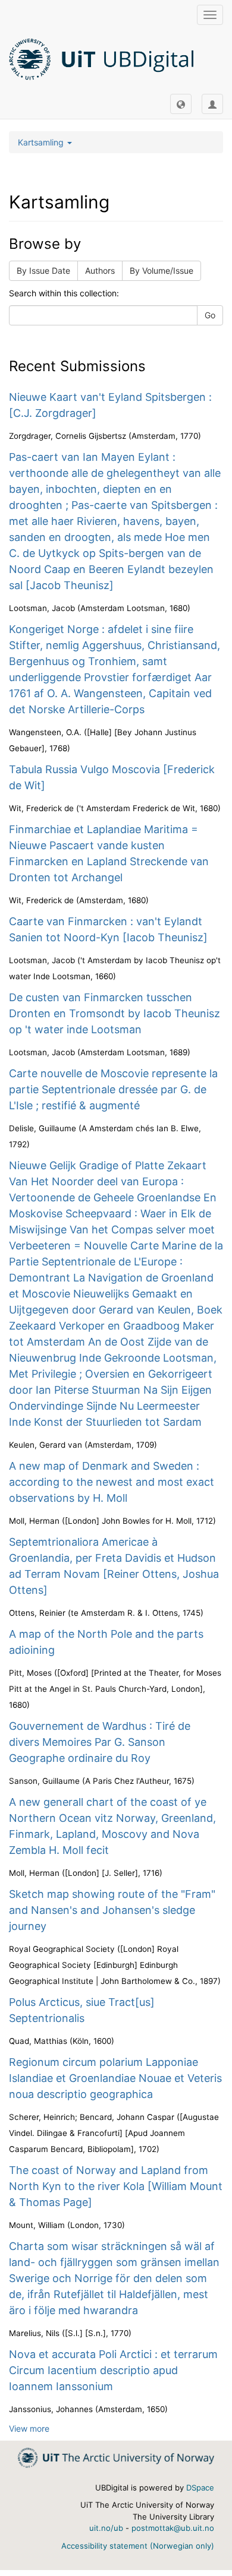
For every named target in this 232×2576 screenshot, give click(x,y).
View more (29, 2428)
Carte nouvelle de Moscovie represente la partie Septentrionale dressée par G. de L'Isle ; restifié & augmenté (113, 1089)
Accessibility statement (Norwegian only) (138, 2546)
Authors (100, 270)
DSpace (200, 2488)
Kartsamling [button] (42, 142)
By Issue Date (43, 270)
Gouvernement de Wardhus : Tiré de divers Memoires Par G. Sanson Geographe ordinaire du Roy (100, 1742)
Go (210, 315)
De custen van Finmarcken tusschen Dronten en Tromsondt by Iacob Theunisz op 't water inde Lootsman (115, 1013)
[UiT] (116, 2457)
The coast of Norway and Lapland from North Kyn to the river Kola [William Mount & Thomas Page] (116, 2186)
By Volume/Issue (162, 270)
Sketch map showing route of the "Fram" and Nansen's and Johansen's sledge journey (112, 1910)
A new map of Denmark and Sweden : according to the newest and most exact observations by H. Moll (112, 1482)
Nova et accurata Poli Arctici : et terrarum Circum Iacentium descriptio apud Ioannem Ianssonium (113, 2370)
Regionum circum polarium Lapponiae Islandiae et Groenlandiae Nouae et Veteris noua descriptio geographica (115, 2078)
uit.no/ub (106, 2528)
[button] (181, 104)
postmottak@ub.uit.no (173, 2528)
